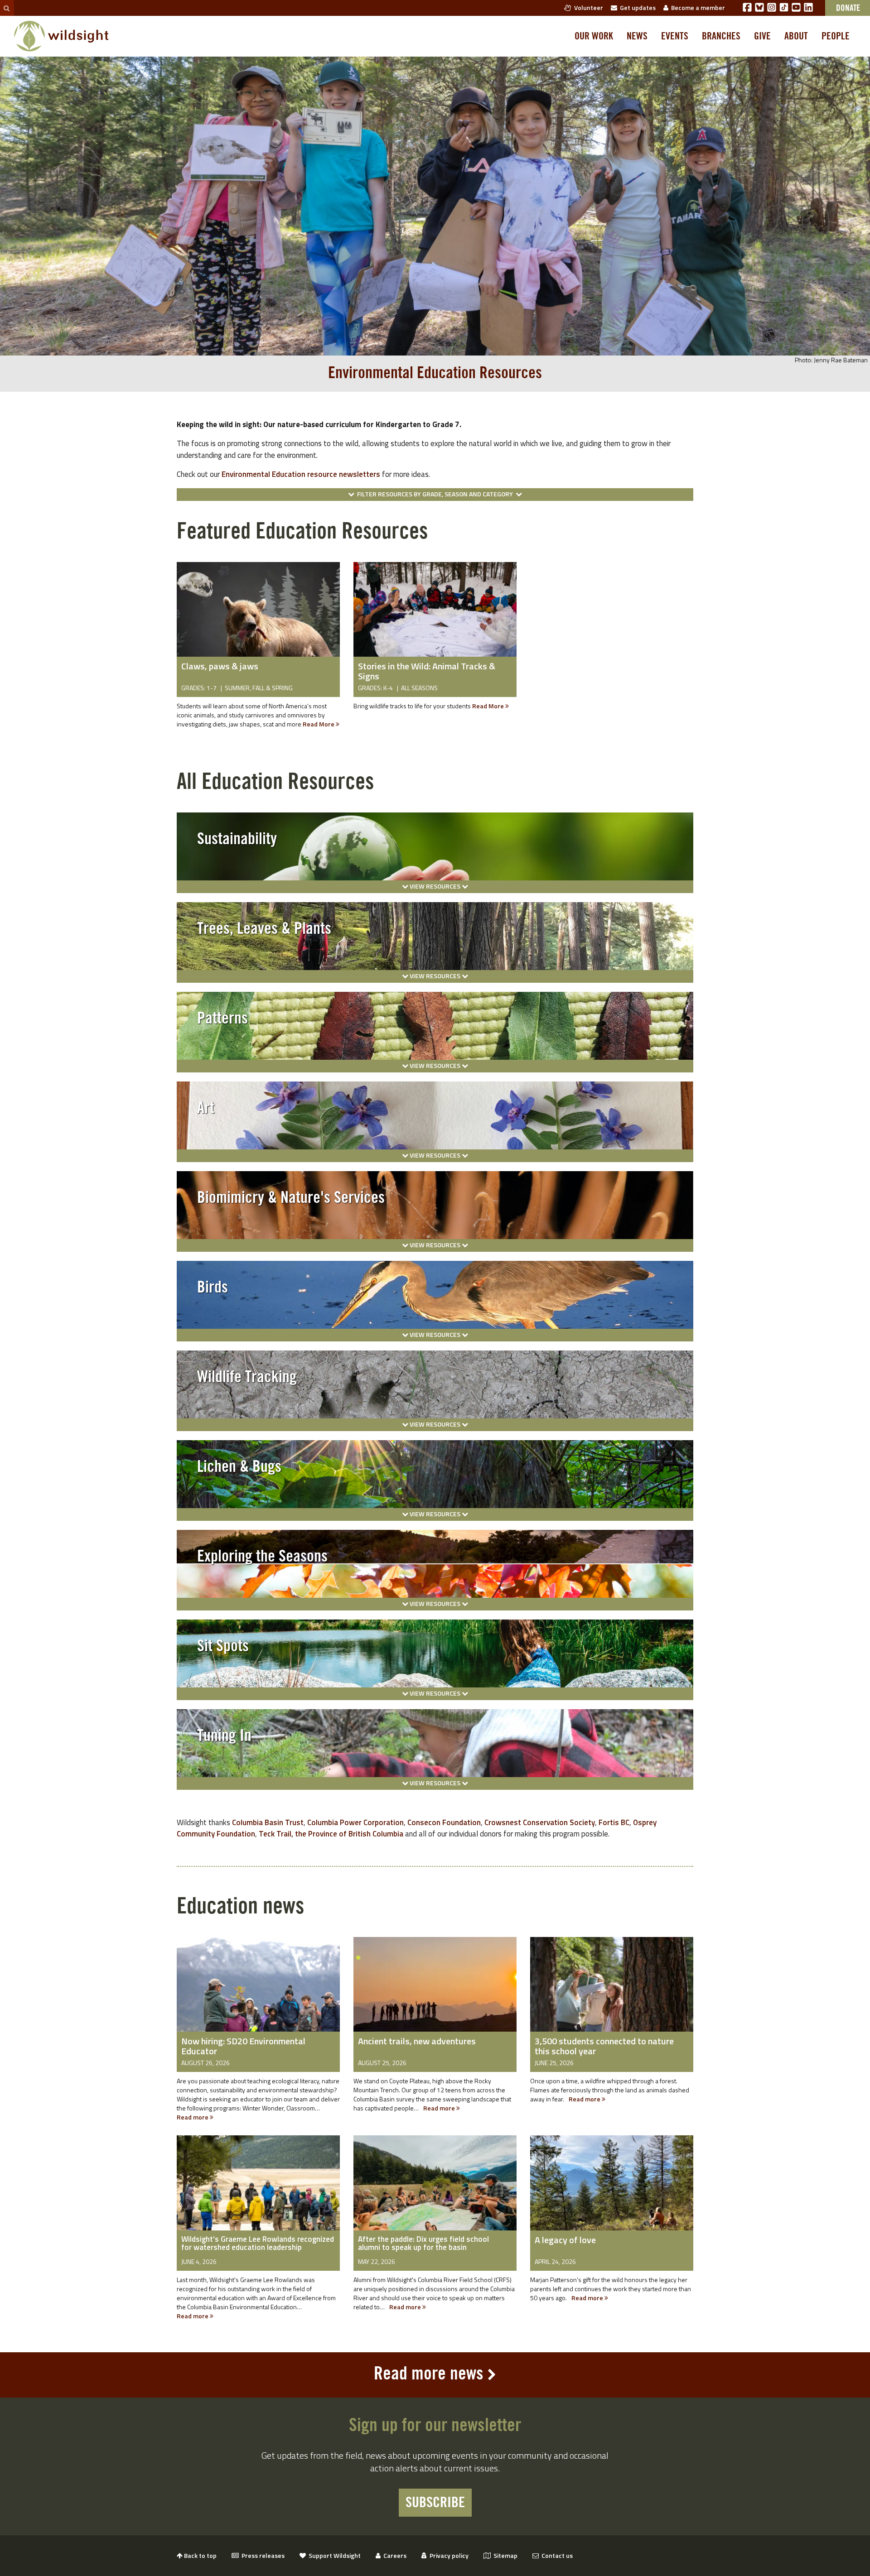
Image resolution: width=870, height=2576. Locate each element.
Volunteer (587, 7)
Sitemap (504, 2555)
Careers (394, 2555)
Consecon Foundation (444, 1822)
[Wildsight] (61, 36)
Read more (193, 2117)
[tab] (435, 846)
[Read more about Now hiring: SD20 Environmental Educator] (258, 1991)
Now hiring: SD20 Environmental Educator (243, 2046)
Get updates (636, 7)
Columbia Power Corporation (355, 1822)
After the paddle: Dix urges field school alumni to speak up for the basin (423, 2243)
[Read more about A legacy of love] (612, 2189)
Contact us (556, 2555)
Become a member (697, 7)
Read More (319, 724)
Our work (594, 36)
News (637, 36)
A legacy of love (565, 2240)
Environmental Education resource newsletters (301, 474)
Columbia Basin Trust (267, 1822)
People (836, 36)
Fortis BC (614, 1822)
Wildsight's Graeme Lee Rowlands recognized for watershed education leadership (258, 2243)
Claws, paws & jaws (220, 666)
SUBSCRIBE (435, 2503)
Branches (721, 36)
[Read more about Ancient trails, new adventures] (435, 1991)
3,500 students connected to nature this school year (604, 2046)
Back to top (200, 2555)
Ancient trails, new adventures (417, 2041)
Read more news (429, 2374)
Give (762, 36)
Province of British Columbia (356, 1834)
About (796, 36)
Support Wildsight (333, 2555)
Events (675, 36)
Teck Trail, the (283, 1834)
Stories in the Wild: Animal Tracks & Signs (427, 671)
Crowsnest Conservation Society (540, 1822)
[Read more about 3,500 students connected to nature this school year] (612, 1991)
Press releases (262, 2555)
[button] (435, 495)
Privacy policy (448, 2555)
